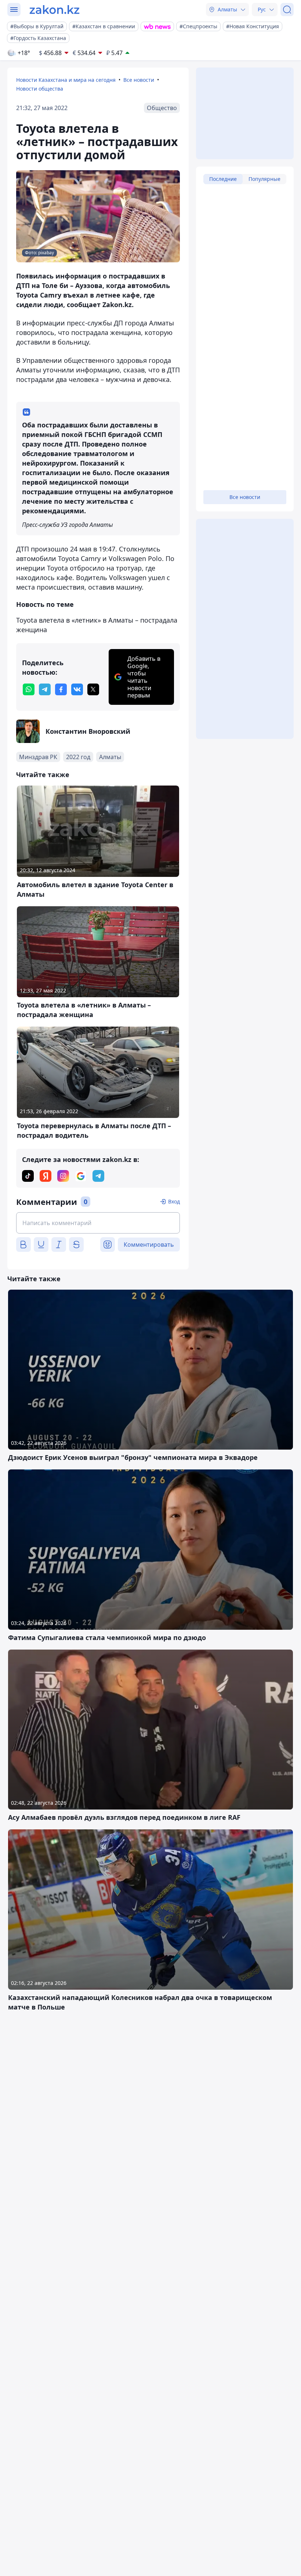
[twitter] (93, 689)
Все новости (139, 80)
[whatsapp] (29, 689)
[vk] (77, 689)
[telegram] (45, 689)
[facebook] (61, 689)
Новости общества (40, 89)
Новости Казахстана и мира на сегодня (66, 80)
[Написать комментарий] (98, 1223)
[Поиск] (287, 10)
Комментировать (149, 1245)
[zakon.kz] (55, 10)
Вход (174, 1201)
